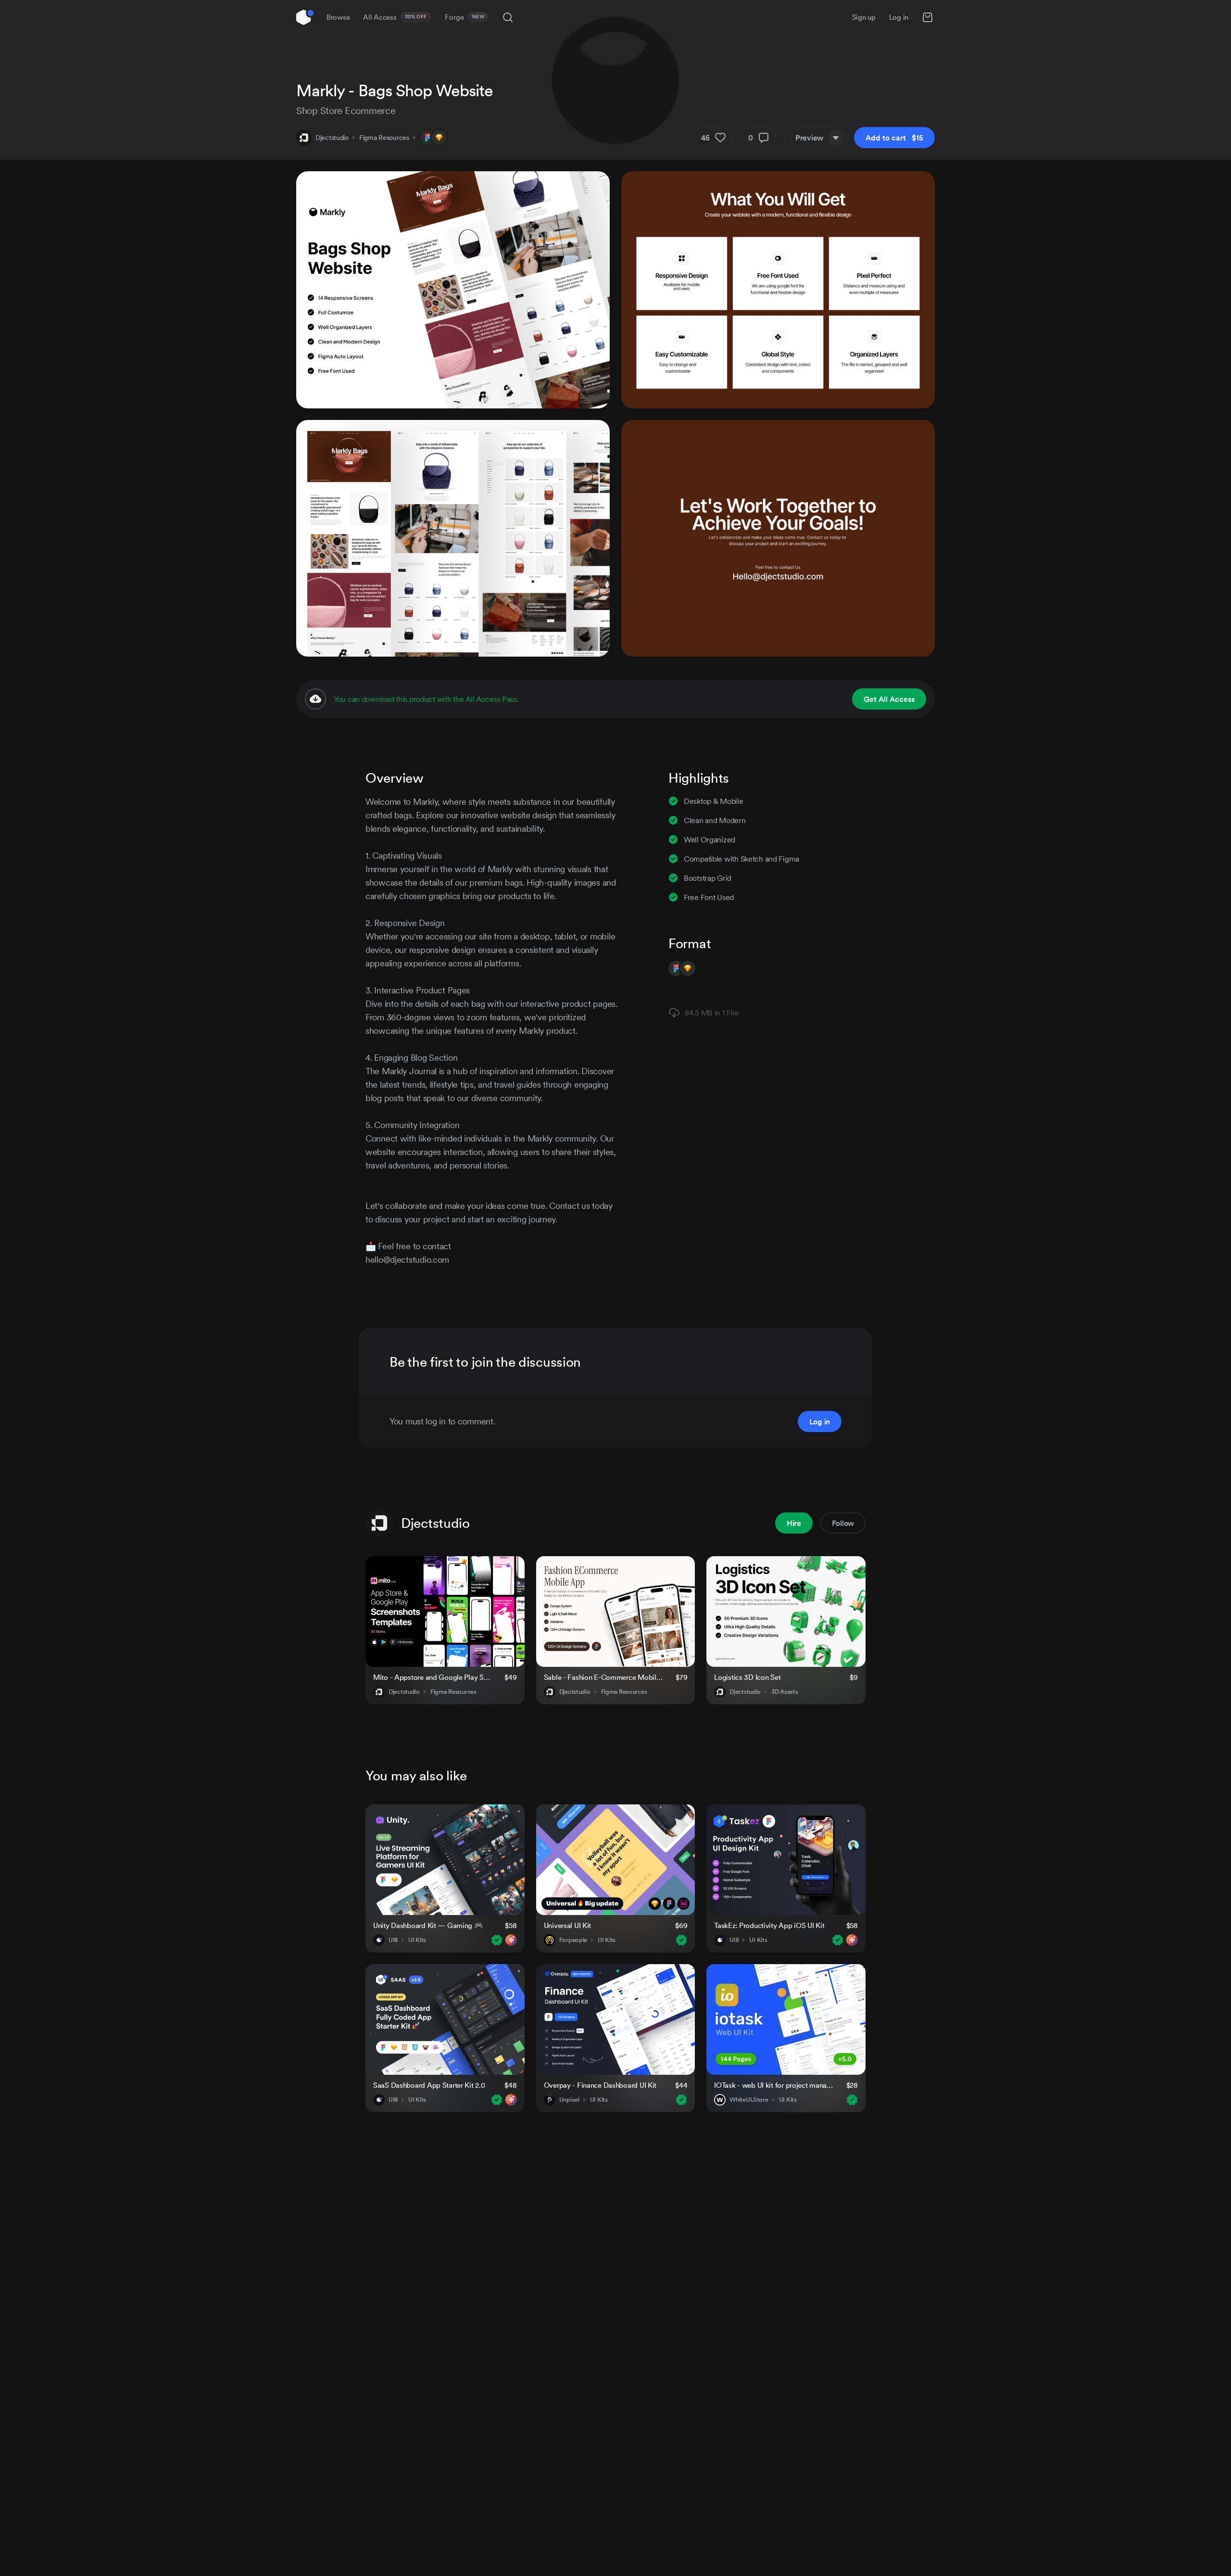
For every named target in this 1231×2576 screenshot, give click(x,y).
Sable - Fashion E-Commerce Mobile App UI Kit (604, 1677)
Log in (899, 17)
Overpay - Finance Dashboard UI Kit (600, 2085)
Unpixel (569, 2100)
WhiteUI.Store (749, 2100)
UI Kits (417, 1940)
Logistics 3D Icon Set (747, 1677)
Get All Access (889, 699)
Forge (465, 17)
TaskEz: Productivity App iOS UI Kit (769, 1925)
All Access (395, 17)
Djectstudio (332, 138)
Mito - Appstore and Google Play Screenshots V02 (433, 1677)
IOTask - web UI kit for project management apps (774, 2085)
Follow (843, 1523)
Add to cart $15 (894, 138)
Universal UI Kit (568, 1925)
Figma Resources (384, 138)
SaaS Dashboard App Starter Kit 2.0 (429, 2085)
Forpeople (573, 1940)
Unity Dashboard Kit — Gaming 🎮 (428, 1925)
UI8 (393, 1940)
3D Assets (785, 1692)
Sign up (864, 17)
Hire (794, 1523)
